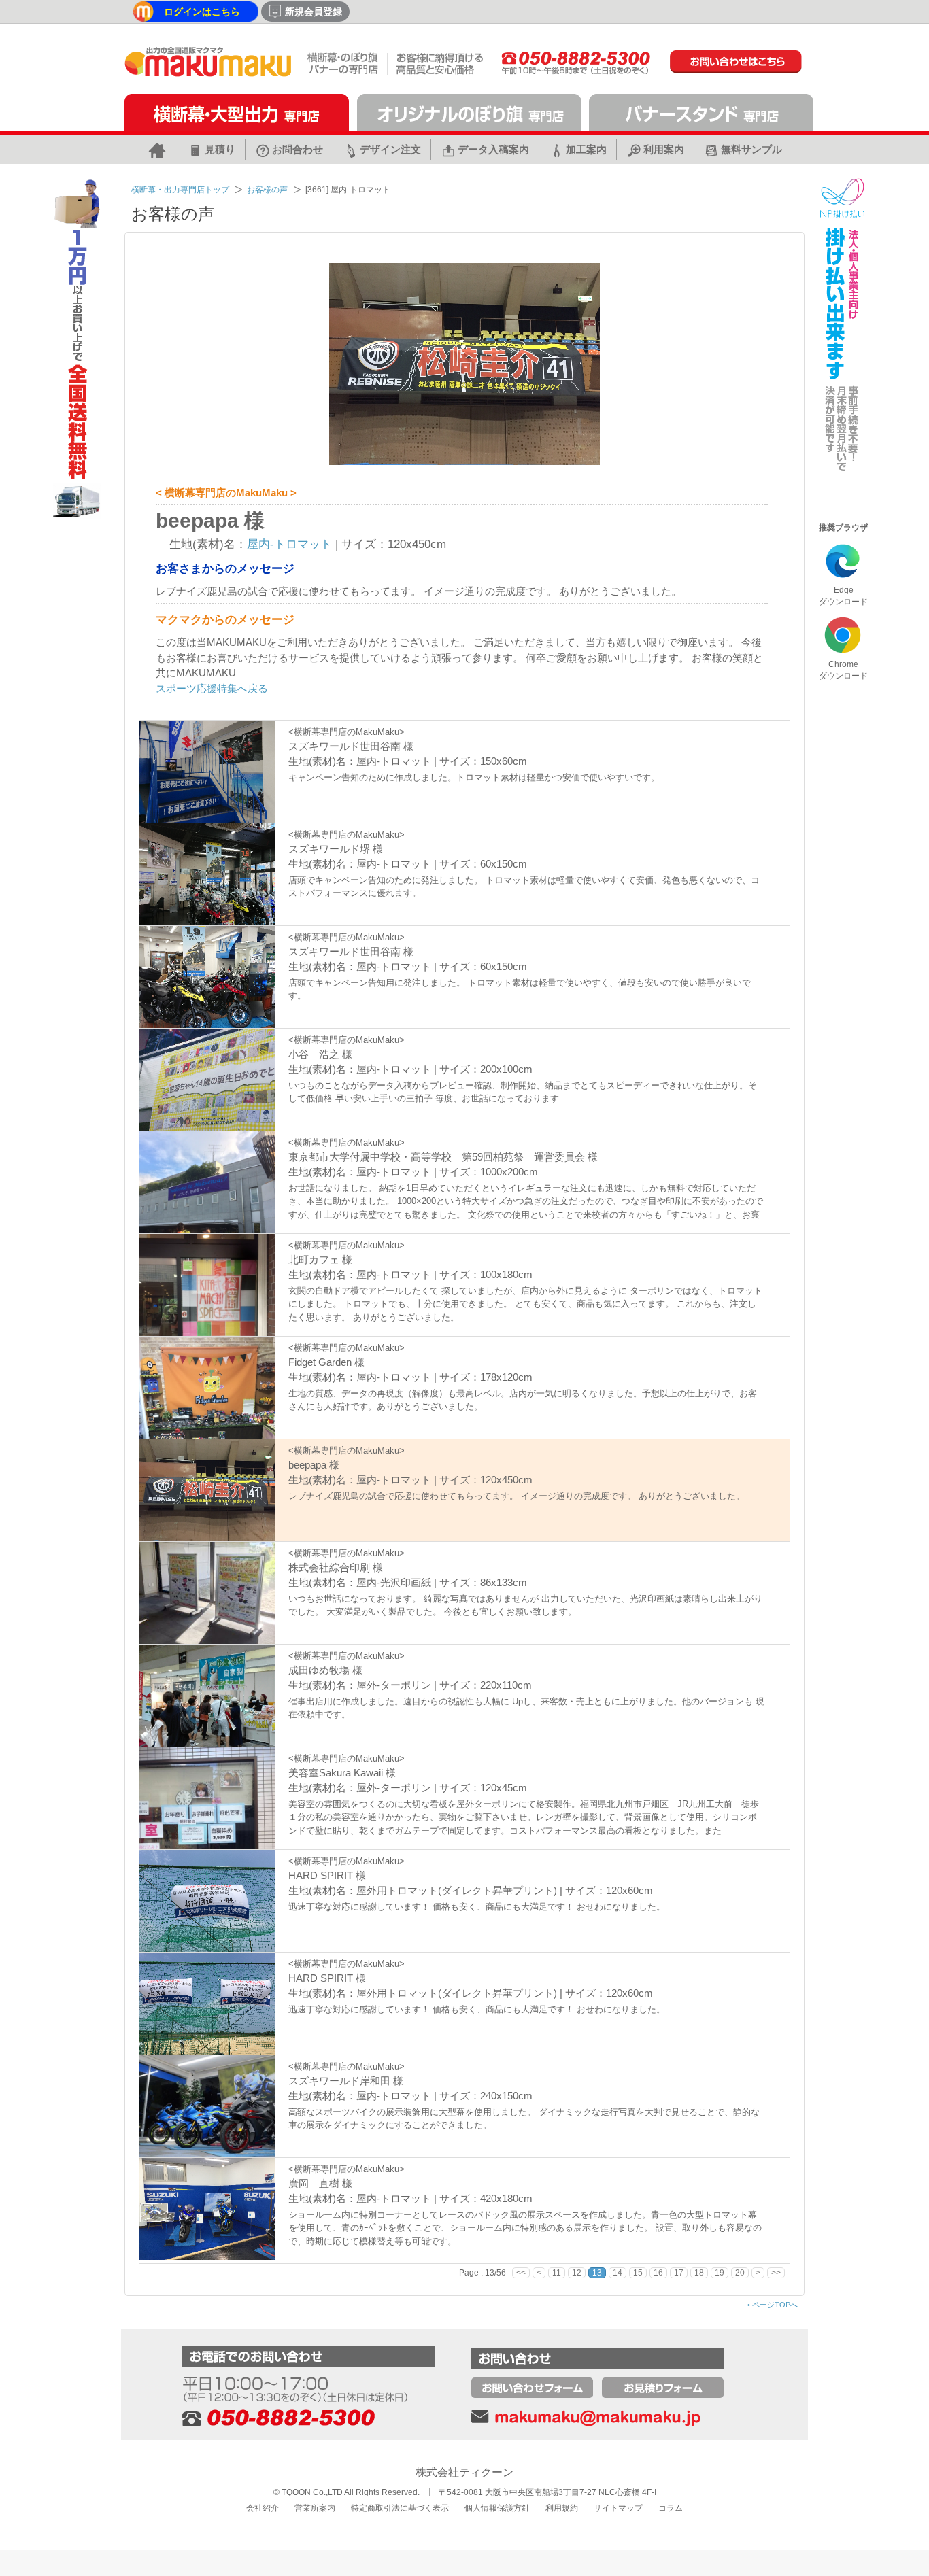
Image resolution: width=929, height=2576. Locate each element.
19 (720, 2273)
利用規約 (562, 2508)
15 (638, 2273)
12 (577, 2273)
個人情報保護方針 (497, 2508)
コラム (671, 2508)
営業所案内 (315, 2508)
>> (776, 2273)
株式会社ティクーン (464, 2472)
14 (618, 2273)
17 (679, 2273)
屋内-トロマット (289, 544)
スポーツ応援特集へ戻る (212, 688)
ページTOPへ (773, 2305)
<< (521, 2273)
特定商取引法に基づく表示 (400, 2508)
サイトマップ (618, 2508)
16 (658, 2273)
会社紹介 (263, 2508)
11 (557, 2273)
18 (699, 2273)
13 (597, 2273)
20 (740, 2273)
